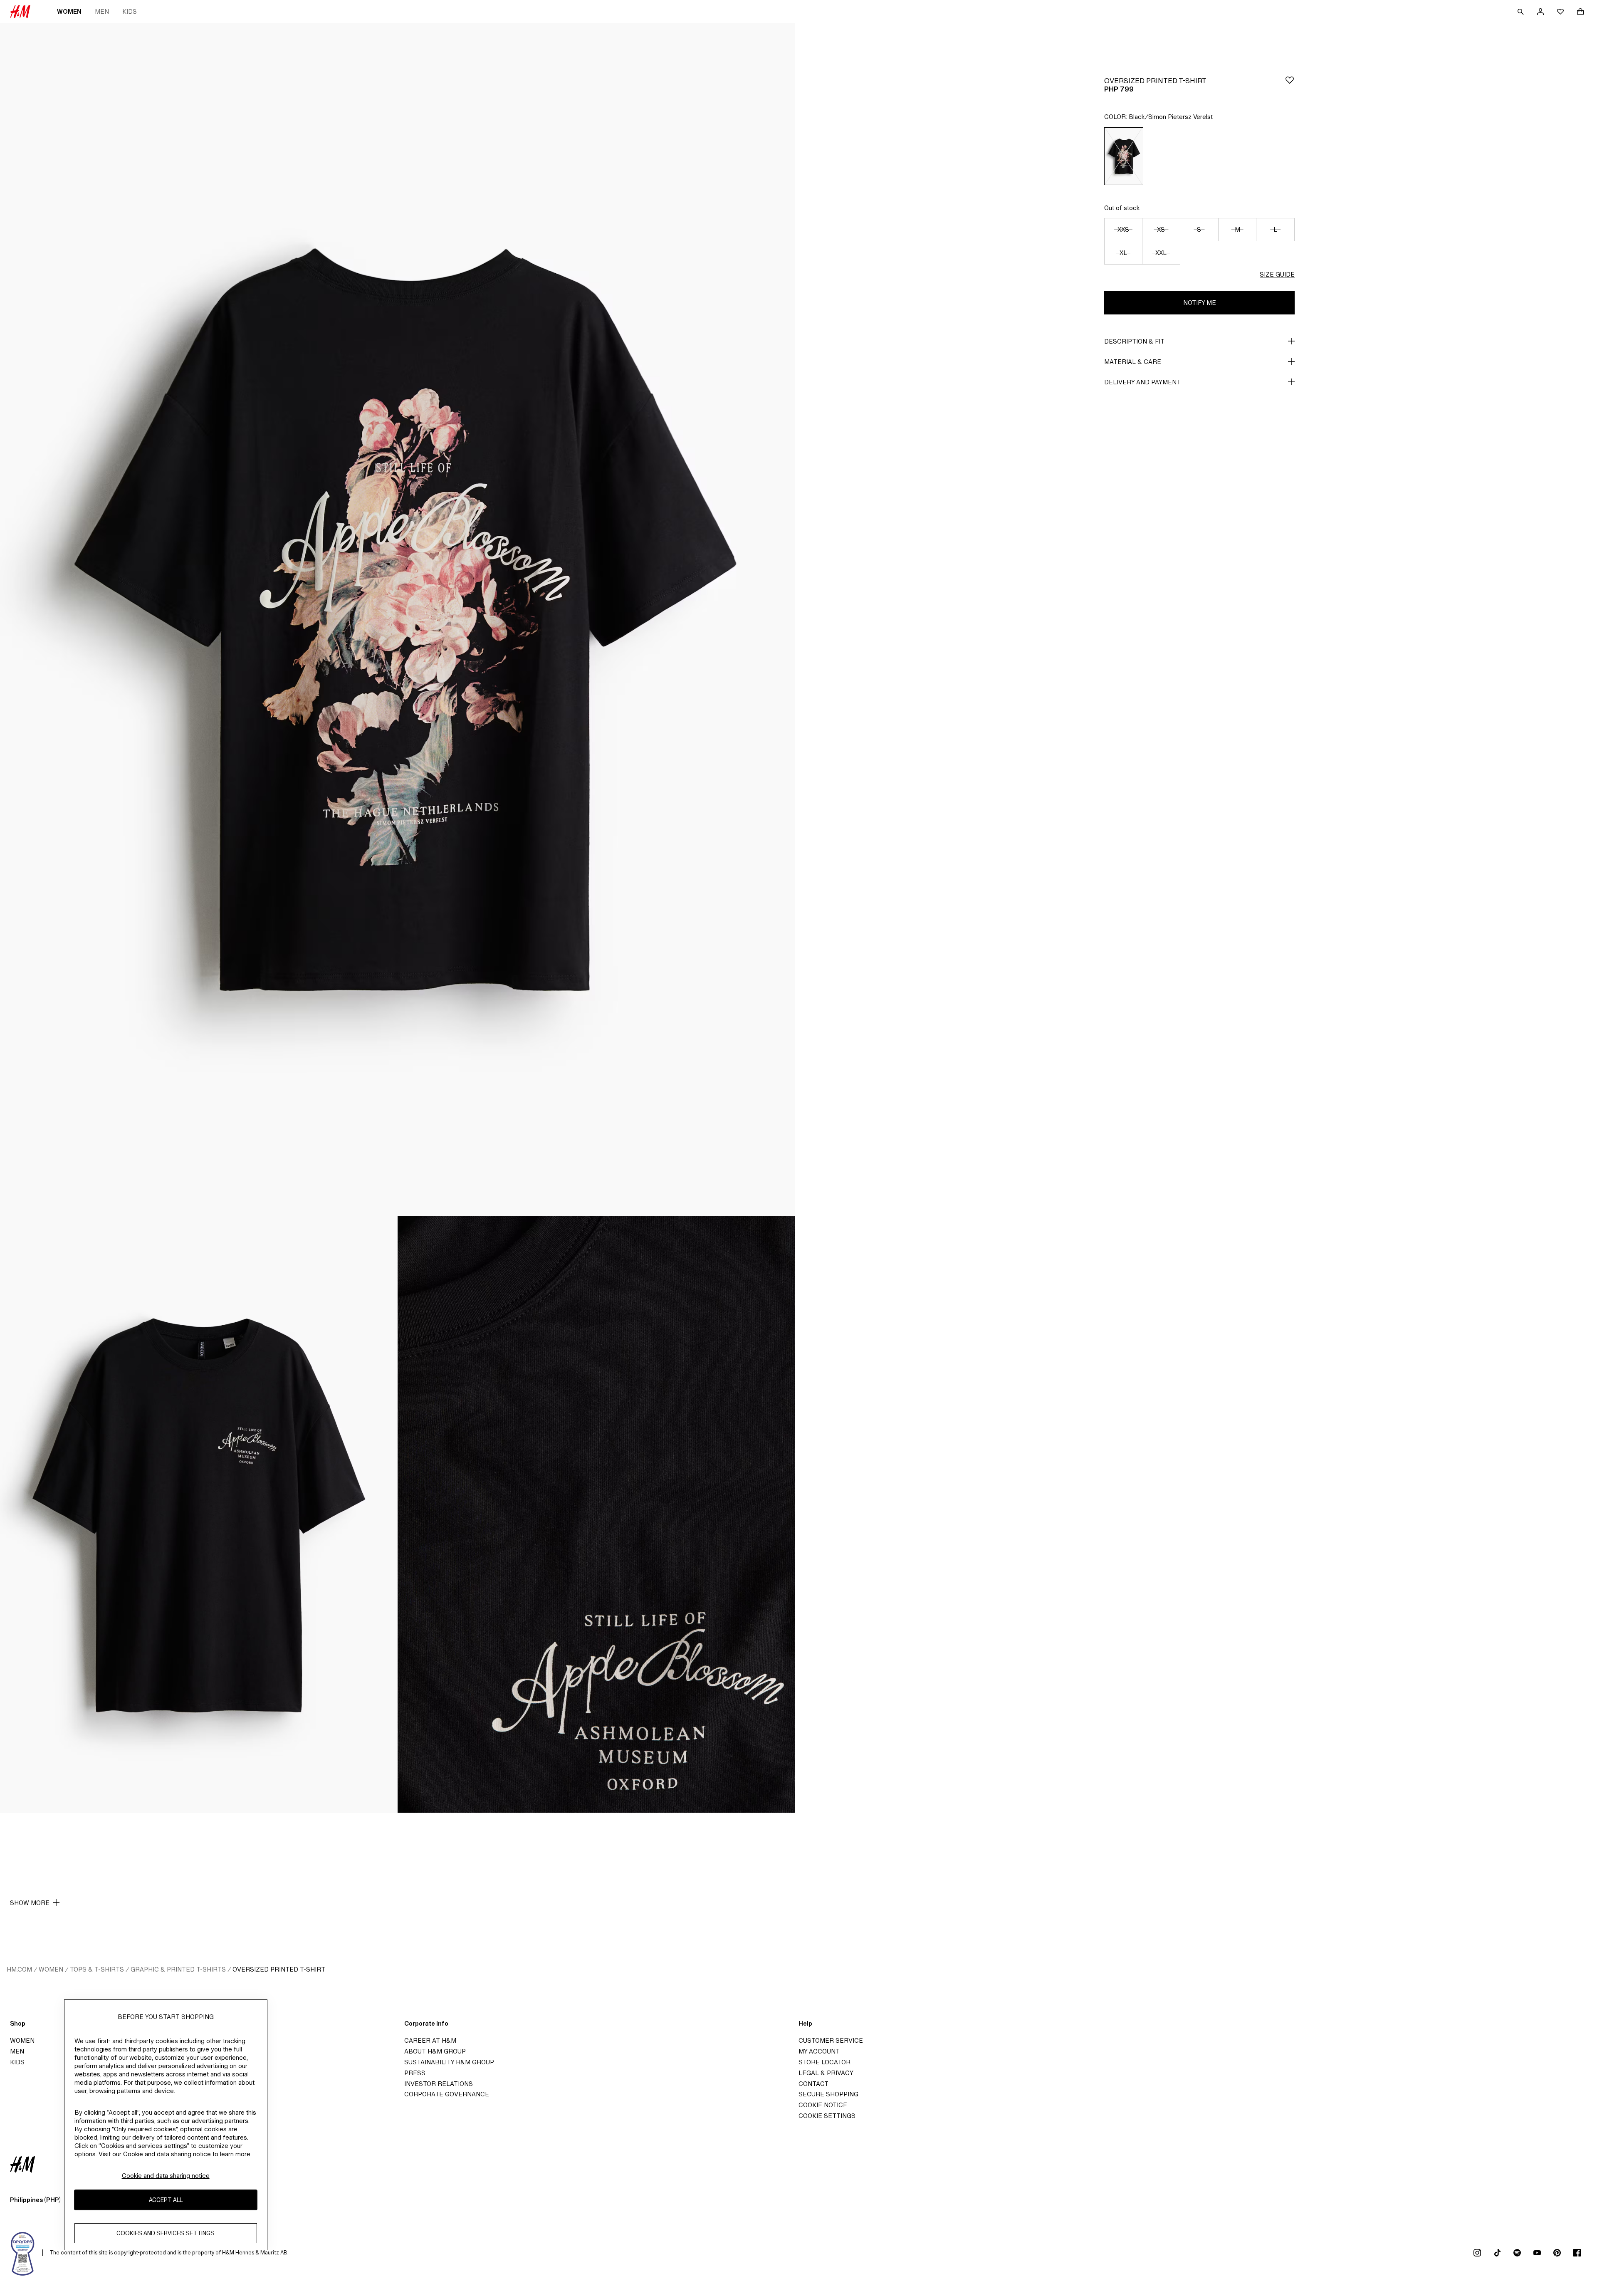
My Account (819, 2051)
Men (102, 11)
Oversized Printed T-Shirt (279, 1969)
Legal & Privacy (826, 2073)
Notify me (1200, 303)
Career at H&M (430, 2040)
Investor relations (439, 2084)
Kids (130, 11)
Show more (30, 1903)
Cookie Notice (823, 2105)
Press (415, 2073)
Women (69, 11)
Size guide (1277, 274)
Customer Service (831, 2040)
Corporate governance (447, 2094)
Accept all (166, 2200)
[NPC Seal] (23, 2253)
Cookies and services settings (166, 2233)
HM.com (19, 1969)
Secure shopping (828, 2094)
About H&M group (435, 2051)
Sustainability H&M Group (449, 2062)
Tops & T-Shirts (97, 1969)
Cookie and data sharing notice (166, 2176)
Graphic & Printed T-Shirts (178, 1969)
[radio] (1124, 156)
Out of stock (1122, 208)
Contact (813, 2084)
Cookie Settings (827, 2116)
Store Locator (824, 2062)
